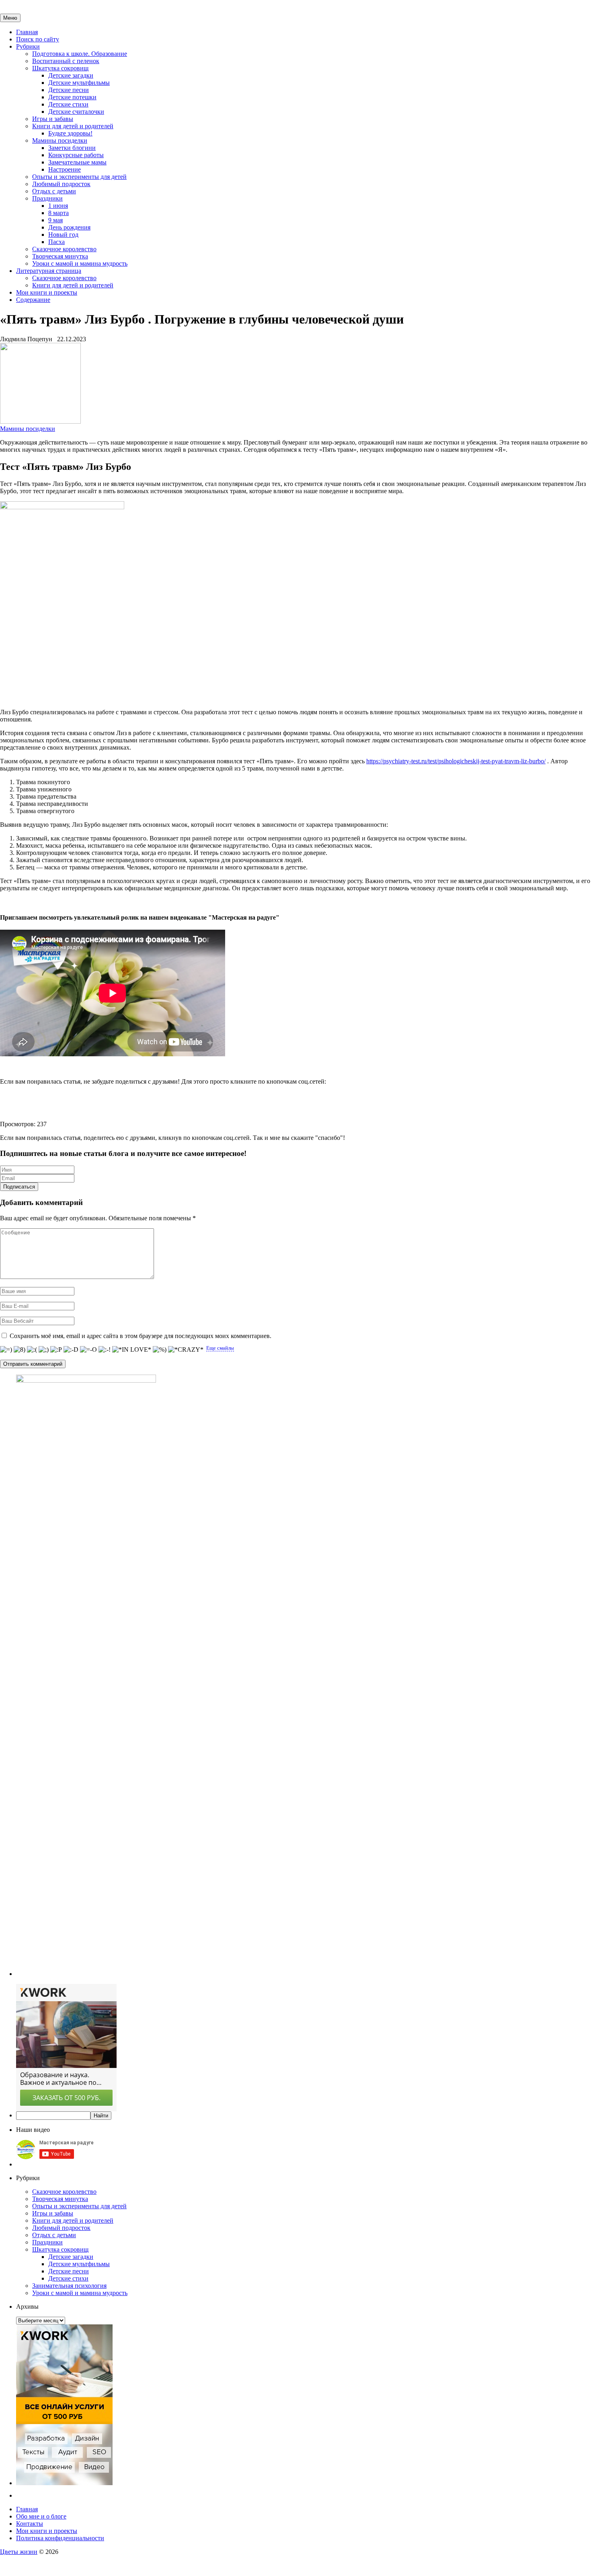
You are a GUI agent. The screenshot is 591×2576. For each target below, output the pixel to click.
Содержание (33, 300)
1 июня (58, 206)
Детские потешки (72, 97)
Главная (27, 32)
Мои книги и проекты (47, 292)
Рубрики (28, 46)
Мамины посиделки (60, 140)
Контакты (30, 2524)
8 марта (58, 213)
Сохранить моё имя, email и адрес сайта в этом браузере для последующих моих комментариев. (141, 1336)
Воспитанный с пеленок (66, 61)
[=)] (6, 1350)
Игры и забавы (53, 119)
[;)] (44, 1350)
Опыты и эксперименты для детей (79, 177)
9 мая (55, 220)
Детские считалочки (76, 112)
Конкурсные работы (76, 155)
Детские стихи (68, 104)
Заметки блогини (72, 148)
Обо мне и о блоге (41, 2516)
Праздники (47, 198)
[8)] (19, 1350)
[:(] (32, 1350)
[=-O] (88, 1350)
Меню (10, 18)
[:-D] (71, 1350)
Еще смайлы (220, 1348)
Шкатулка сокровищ (60, 68)
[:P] (56, 1350)
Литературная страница (49, 271)
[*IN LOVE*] (132, 1350)
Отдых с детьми (54, 191)
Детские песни (69, 90)
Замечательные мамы (77, 162)
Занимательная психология (69, 2286)
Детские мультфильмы (79, 83)
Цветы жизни (19, 2552)
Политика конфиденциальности (60, 2538)
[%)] (160, 1350)
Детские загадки (71, 75)
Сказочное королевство (64, 249)
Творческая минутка (60, 256)
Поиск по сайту (38, 39)
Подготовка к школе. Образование (80, 54)
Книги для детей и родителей (73, 126)
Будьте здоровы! (70, 133)
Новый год (63, 235)
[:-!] (105, 1350)
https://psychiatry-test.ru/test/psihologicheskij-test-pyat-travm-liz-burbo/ (456, 761)
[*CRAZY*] (186, 1350)
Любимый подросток (61, 184)
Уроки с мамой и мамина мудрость (80, 263)
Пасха (56, 242)
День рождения (69, 227)
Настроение (65, 169)
